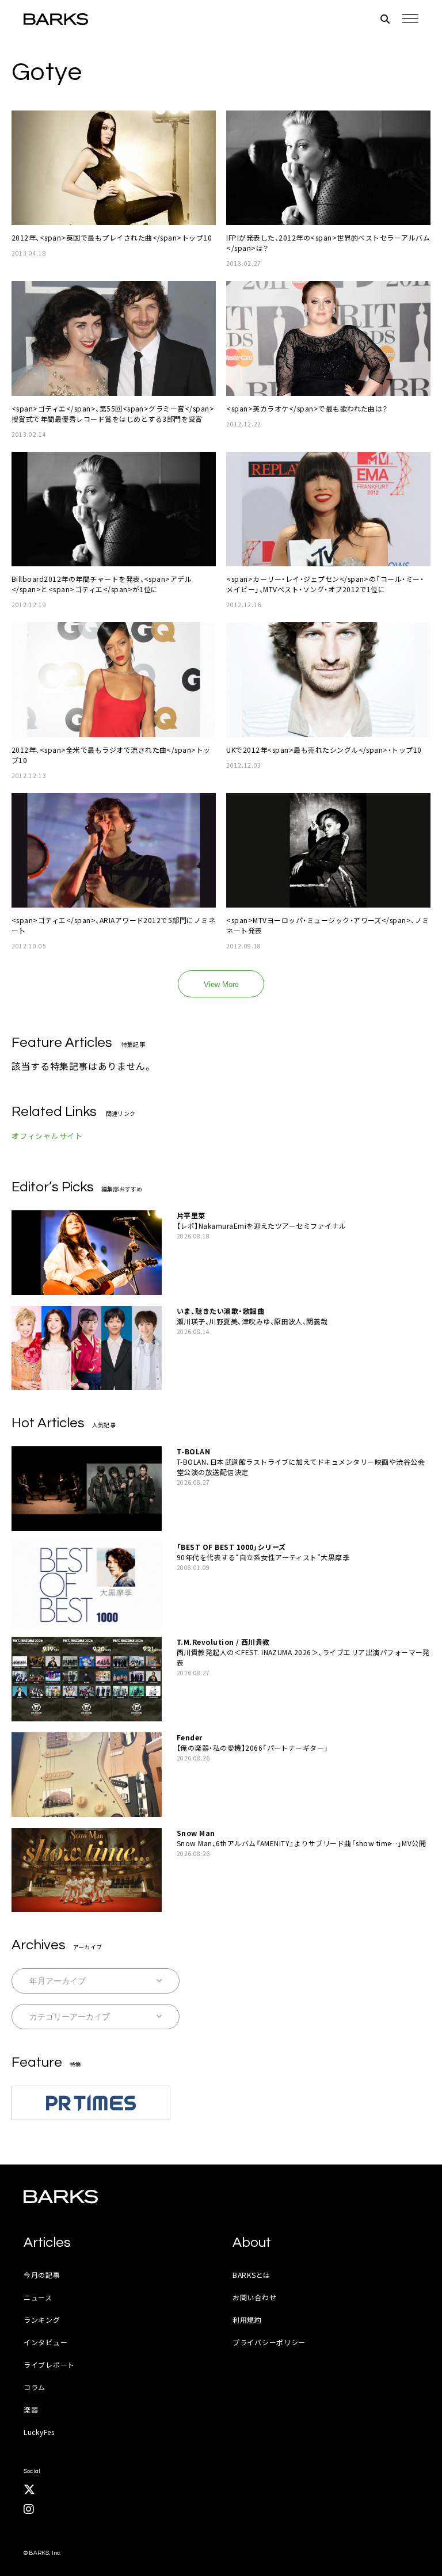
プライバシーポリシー (269, 2342)
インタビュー (45, 2342)
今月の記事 (42, 2275)
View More (221, 984)
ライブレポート (49, 2364)
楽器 (31, 2409)
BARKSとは (252, 2275)
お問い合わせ (254, 2297)
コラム (35, 2387)
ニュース (38, 2297)
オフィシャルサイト (47, 1136)
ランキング (42, 2320)
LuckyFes (39, 2432)
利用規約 (247, 2320)
